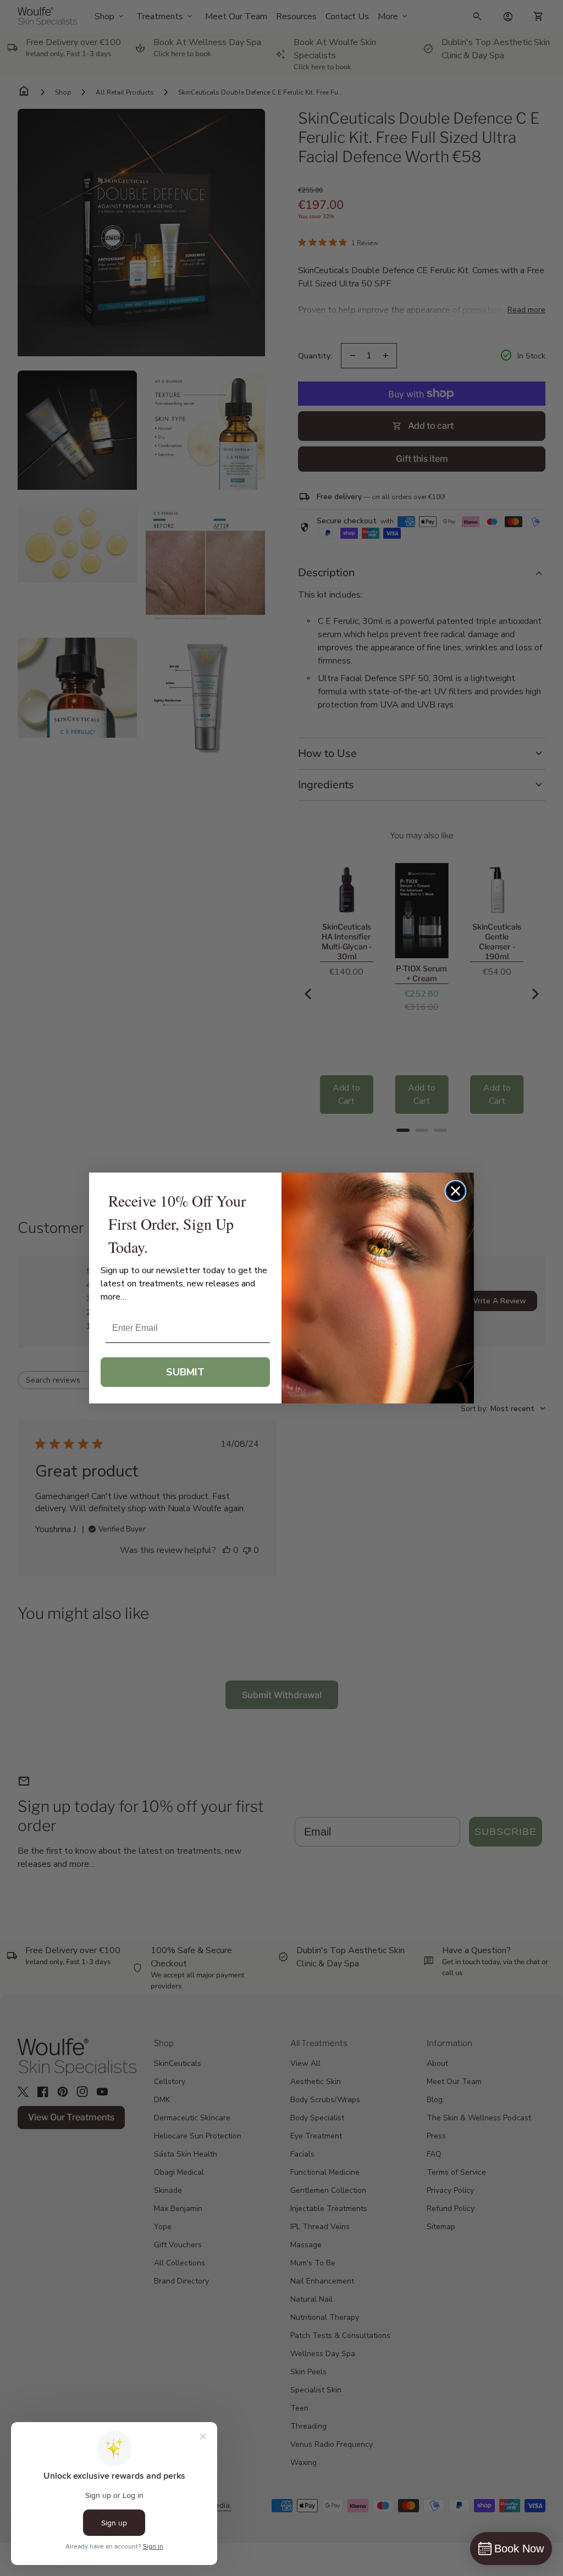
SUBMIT (185, 1372)
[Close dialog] (456, 1191)
